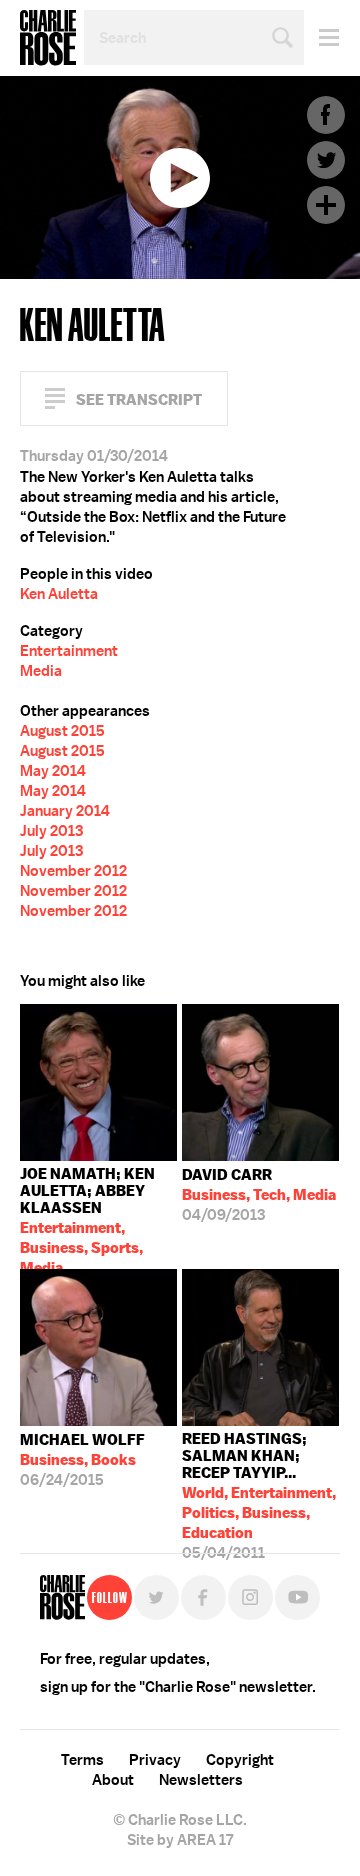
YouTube (297, 1597)
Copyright (240, 1760)
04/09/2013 (259, 1195)
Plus (326, 205)
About (113, 1780)
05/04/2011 (259, 1481)
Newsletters (201, 1780)
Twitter (326, 160)
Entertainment (69, 651)
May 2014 (53, 771)
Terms (82, 1760)
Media (41, 671)
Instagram (250, 1597)
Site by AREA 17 (180, 1840)
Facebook (326, 115)
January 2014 (65, 811)
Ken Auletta (59, 594)
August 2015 (62, 731)
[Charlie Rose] (62, 1597)
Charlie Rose (48, 38)
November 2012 (73, 871)
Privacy (155, 1760)
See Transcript (139, 399)
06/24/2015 (82, 1460)
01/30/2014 (87, 1216)
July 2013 (51, 831)
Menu (321, 37)
